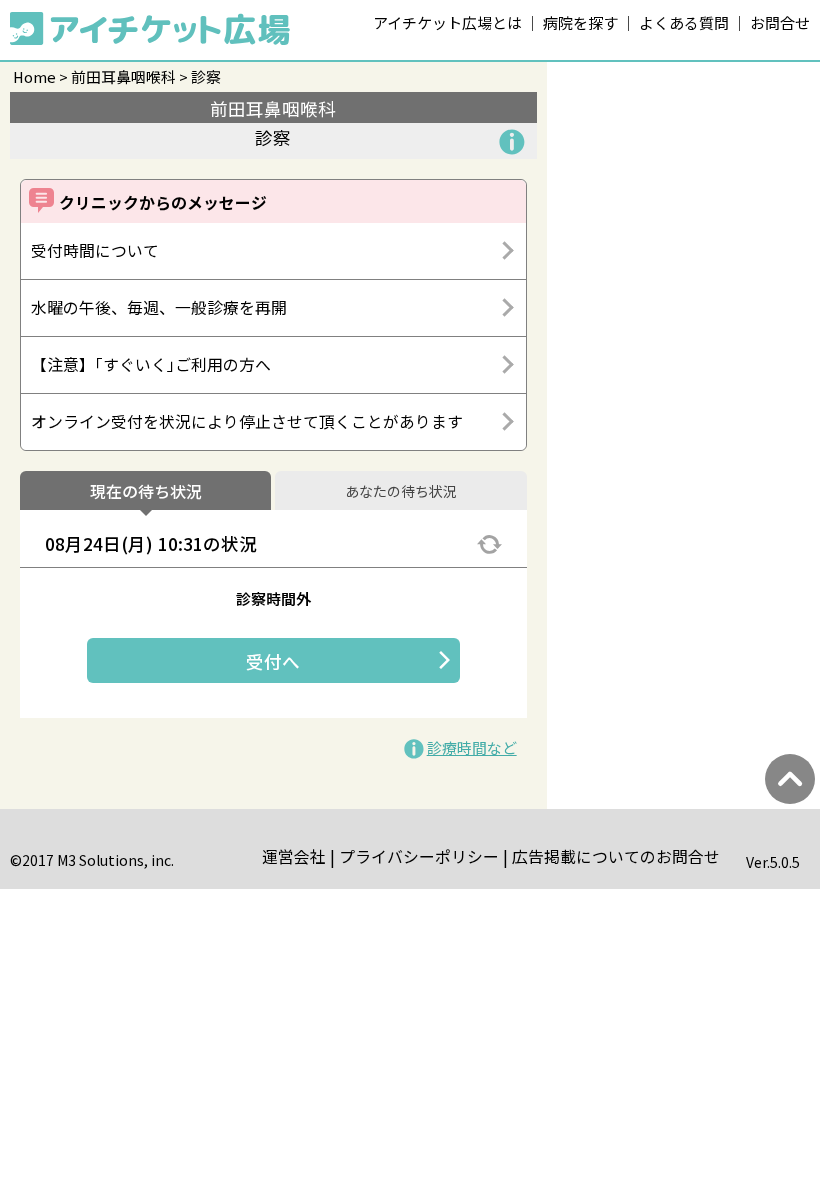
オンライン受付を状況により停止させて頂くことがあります (247, 421)
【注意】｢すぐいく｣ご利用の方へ (151, 364)
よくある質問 (684, 22)
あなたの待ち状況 (401, 492)
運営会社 (294, 856)
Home (34, 76)
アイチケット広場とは (447, 22)
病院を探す (580, 22)
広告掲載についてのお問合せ (616, 856)
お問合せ (780, 22)
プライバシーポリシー (419, 856)
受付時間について (95, 250)
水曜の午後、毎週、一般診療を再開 (159, 307)
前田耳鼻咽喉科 (123, 76)
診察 (206, 76)
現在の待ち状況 (146, 492)
